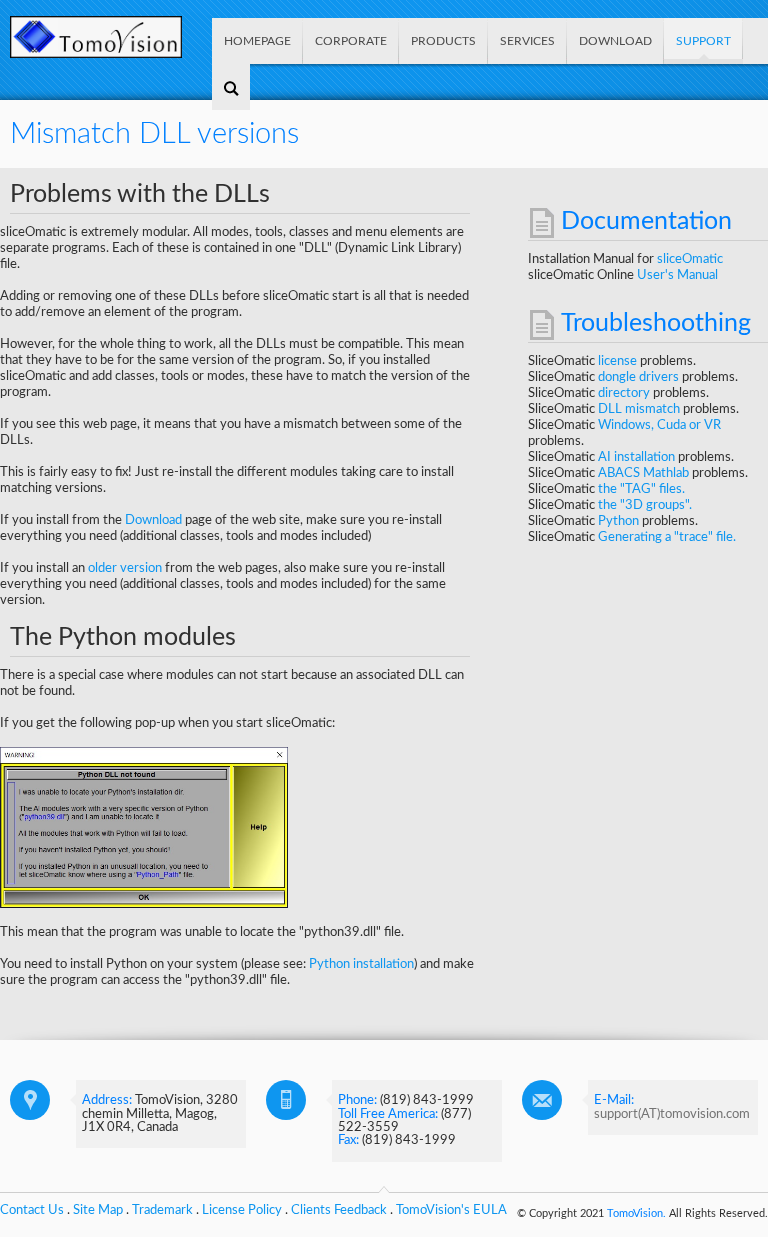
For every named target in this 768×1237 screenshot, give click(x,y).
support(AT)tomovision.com (672, 1114)
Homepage (257, 41)
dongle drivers (640, 377)
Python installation (361, 964)
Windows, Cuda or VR (659, 425)
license (619, 361)
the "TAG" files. (641, 489)
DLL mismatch (640, 409)
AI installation (638, 457)
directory (625, 393)
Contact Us (32, 1210)
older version (125, 568)
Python (620, 521)
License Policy (242, 1210)
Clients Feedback (339, 1210)
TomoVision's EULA (451, 1210)
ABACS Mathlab (645, 473)
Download (153, 520)
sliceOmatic (690, 259)
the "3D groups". (645, 505)
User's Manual (677, 275)
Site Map (98, 1210)
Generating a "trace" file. (667, 537)
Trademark (162, 1210)
